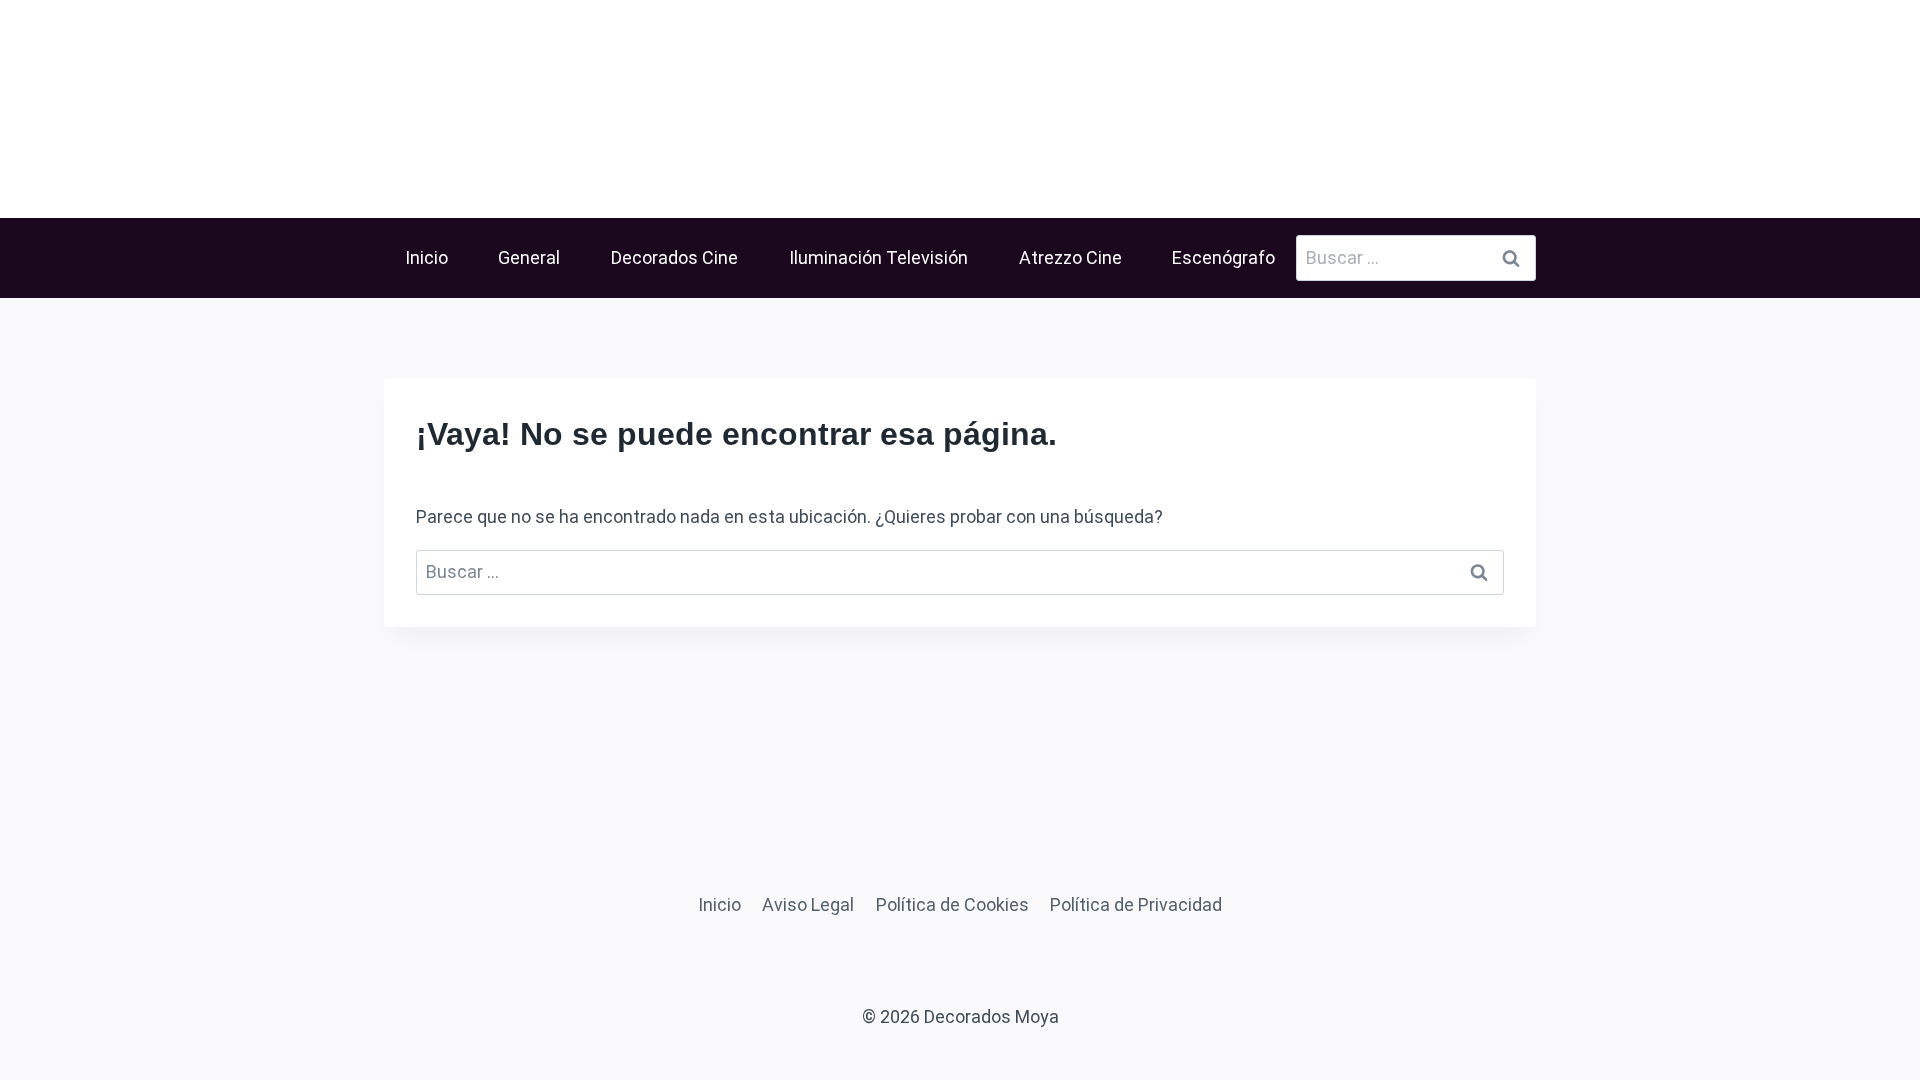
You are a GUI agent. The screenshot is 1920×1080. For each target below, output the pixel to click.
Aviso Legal (808, 904)
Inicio (426, 257)
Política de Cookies (952, 904)
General (529, 257)
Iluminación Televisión (878, 257)
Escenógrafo (1223, 257)
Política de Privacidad (1136, 904)
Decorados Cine (674, 257)
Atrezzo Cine (1070, 257)
